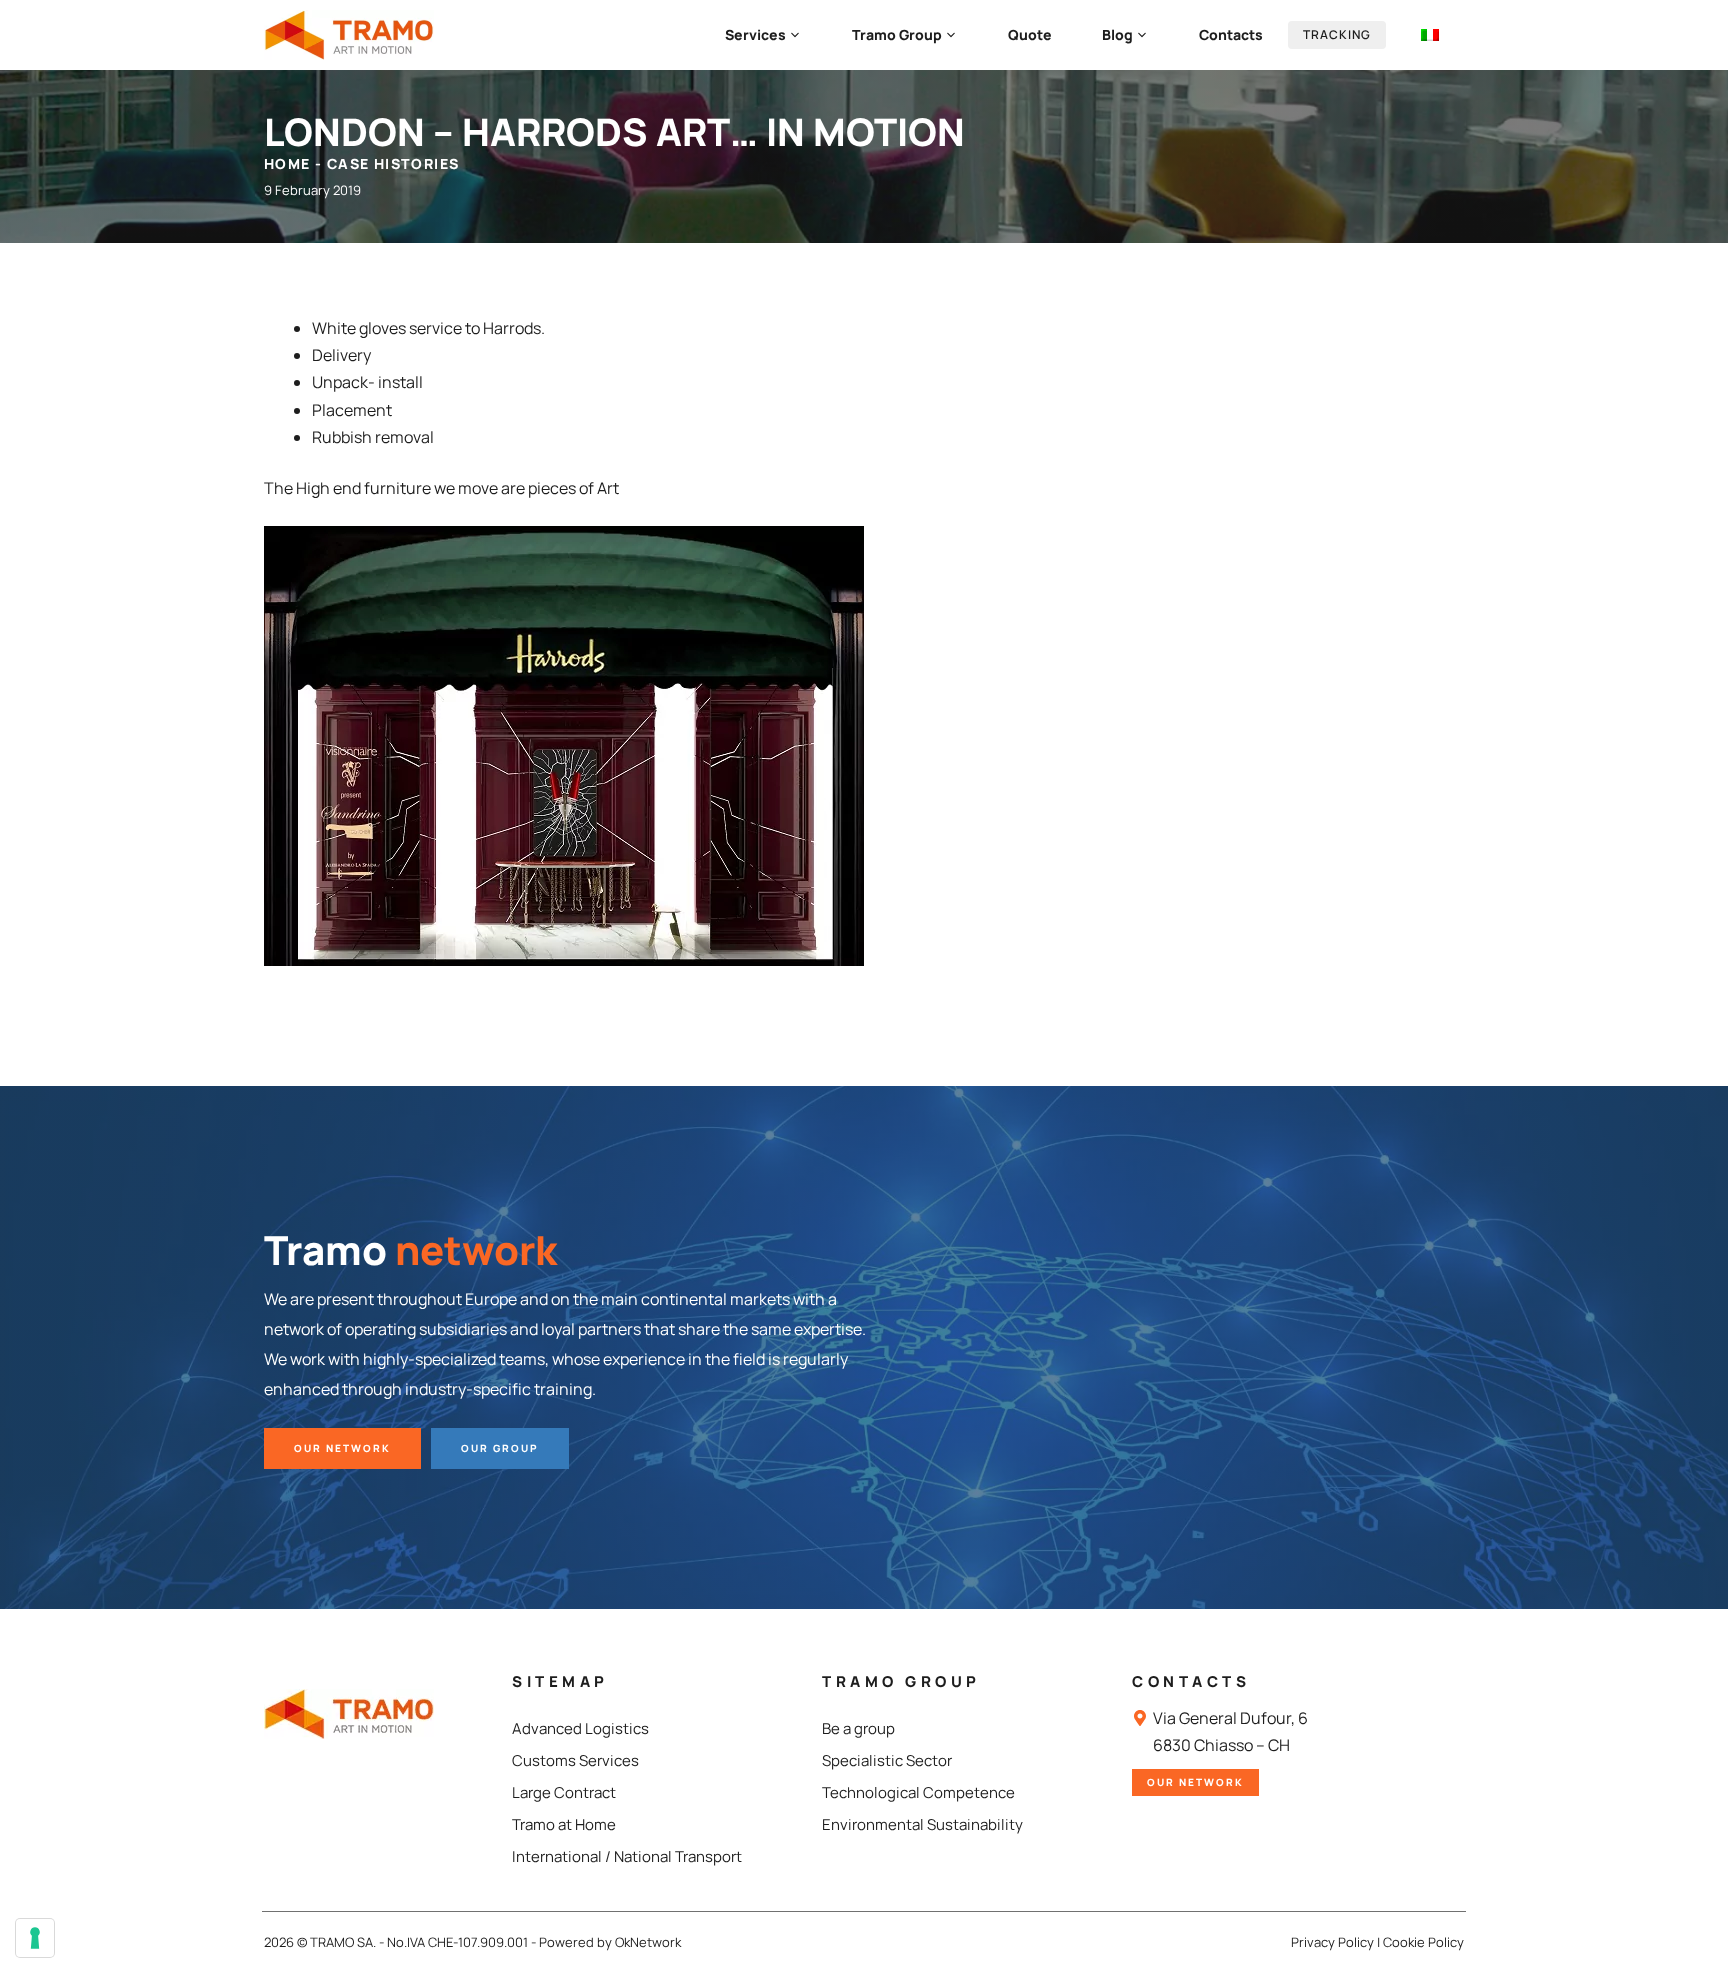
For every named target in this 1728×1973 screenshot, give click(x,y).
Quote (1030, 34)
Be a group (858, 1728)
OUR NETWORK (342, 1448)
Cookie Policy (1423, 1942)
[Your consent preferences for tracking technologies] (35, 1938)
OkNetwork (648, 1942)
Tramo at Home (564, 1824)
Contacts (1231, 34)
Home (287, 163)
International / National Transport (627, 1856)
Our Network (1195, 1782)
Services (755, 34)
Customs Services (575, 1760)
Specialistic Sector (887, 1760)
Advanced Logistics (580, 1728)
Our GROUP (500, 1448)
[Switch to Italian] (1430, 35)
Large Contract (564, 1792)
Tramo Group (897, 34)
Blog (1117, 34)
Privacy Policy (1332, 1942)
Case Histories (393, 163)
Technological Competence (918, 1792)
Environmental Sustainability (922, 1824)
